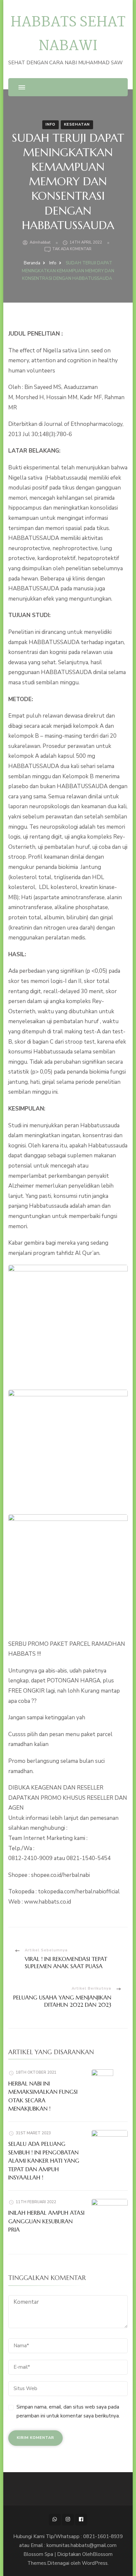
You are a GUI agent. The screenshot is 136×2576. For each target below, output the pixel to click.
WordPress (95, 2563)
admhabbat (40, 242)
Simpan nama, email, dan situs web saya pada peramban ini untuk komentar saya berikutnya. (68, 2411)
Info (51, 124)
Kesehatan (77, 124)
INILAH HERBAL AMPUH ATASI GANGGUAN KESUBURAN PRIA (46, 2221)
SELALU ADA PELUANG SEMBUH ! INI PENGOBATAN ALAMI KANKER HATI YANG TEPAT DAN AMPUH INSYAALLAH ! (44, 2161)
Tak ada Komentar (72, 249)
